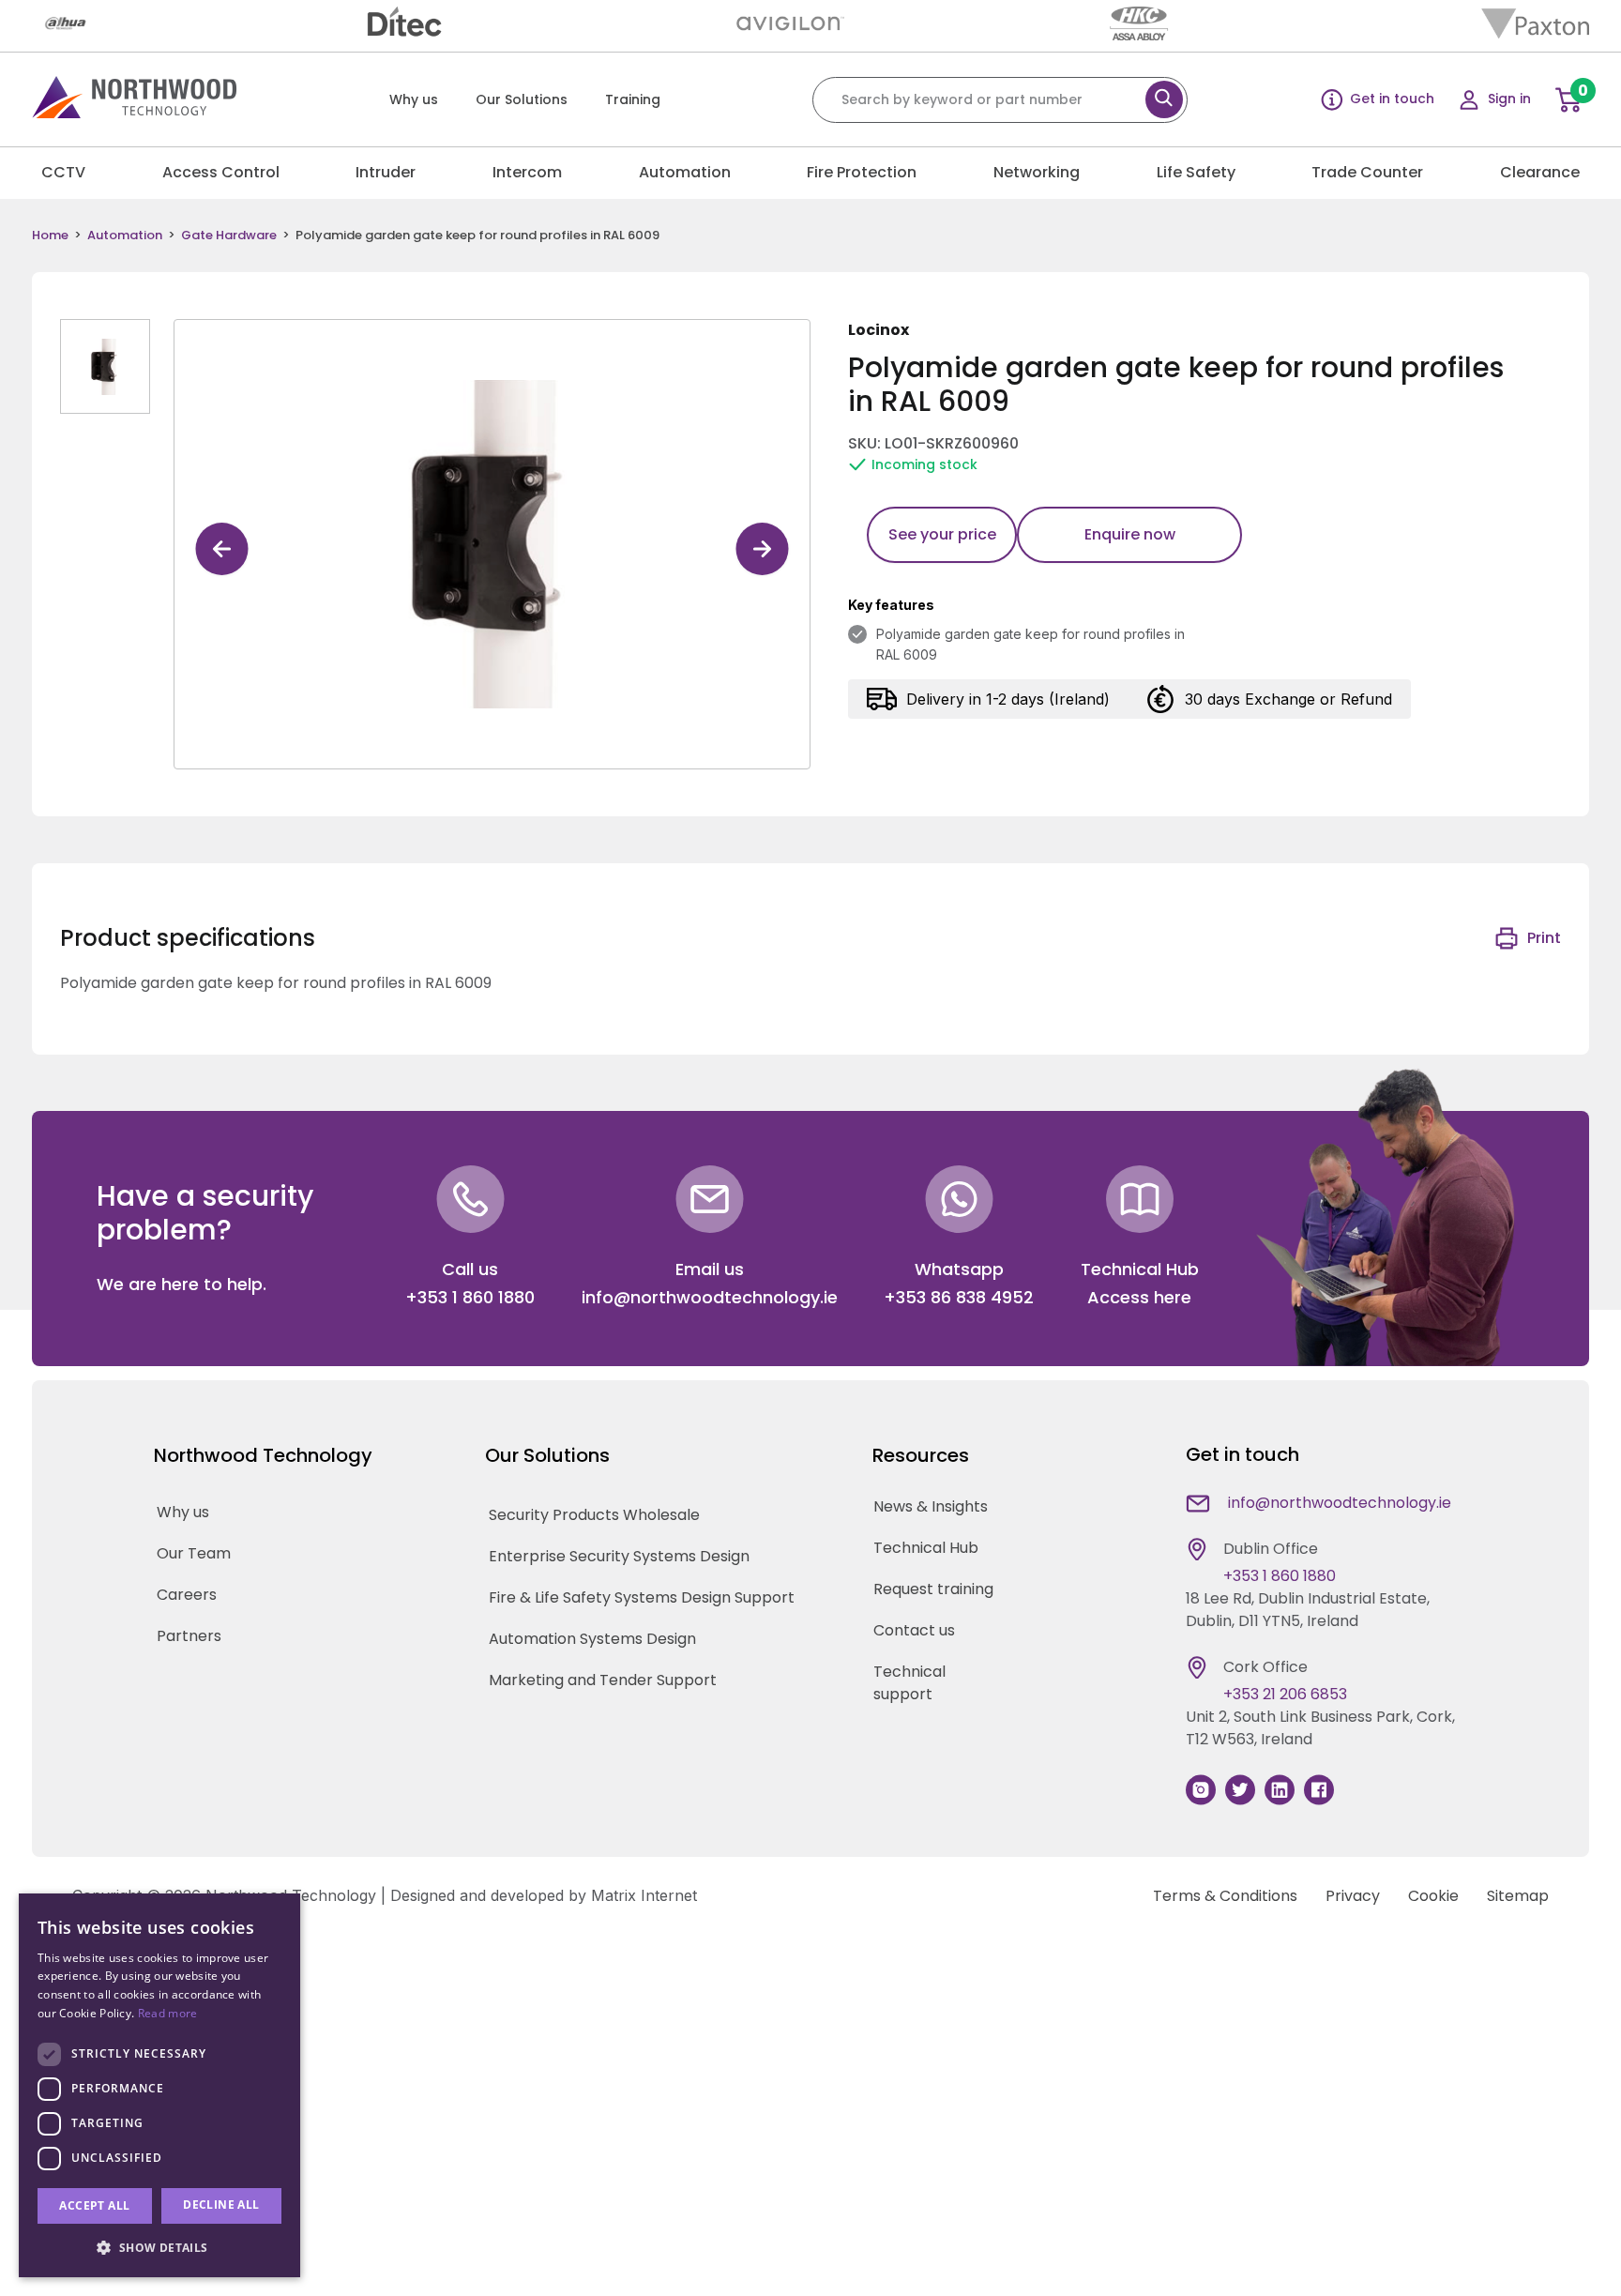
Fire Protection (862, 172)
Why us (414, 99)
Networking (1037, 172)
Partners (189, 1636)
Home (50, 236)
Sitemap (1518, 1896)
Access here (1139, 1297)
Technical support (909, 1683)
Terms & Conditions (1225, 1896)
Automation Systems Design (592, 1639)
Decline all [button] (221, 2205)
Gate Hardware (229, 236)
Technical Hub (926, 1548)
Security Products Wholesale (594, 1515)
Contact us (914, 1630)
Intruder (386, 172)
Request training (933, 1589)
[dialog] (159, 2085)
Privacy (1353, 1896)
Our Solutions (522, 99)
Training (633, 99)
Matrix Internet (644, 1895)
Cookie (1433, 1896)
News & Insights (931, 1506)
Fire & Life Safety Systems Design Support (642, 1597)
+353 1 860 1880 (470, 1297)
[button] (159, 2247)
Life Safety (1196, 172)
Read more (168, 2013)
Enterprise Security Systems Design (619, 1556)
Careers (187, 1595)
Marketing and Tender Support (603, 1680)
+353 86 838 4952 (959, 1297)
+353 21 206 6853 (1285, 1694)
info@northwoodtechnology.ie (710, 1297)
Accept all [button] (94, 2205)
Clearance (1540, 172)
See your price (942, 534)
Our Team (194, 1553)
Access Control (221, 172)
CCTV (63, 172)
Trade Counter (1367, 172)
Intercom (527, 172)
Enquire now (1130, 534)
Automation (685, 172)
